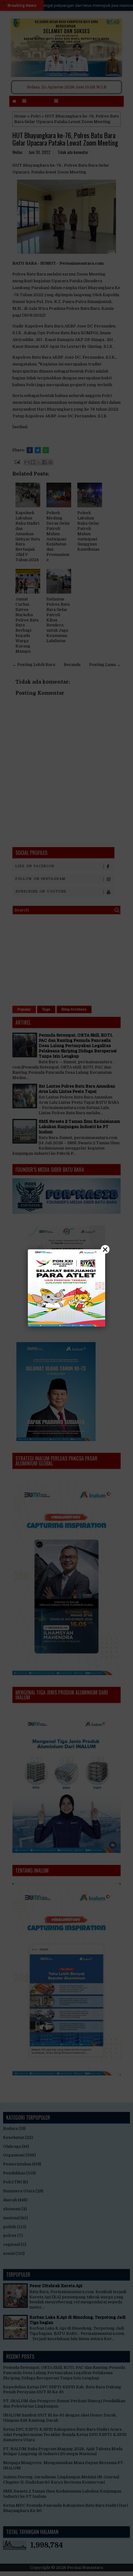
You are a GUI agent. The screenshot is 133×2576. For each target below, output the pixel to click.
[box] (66, 1288)
